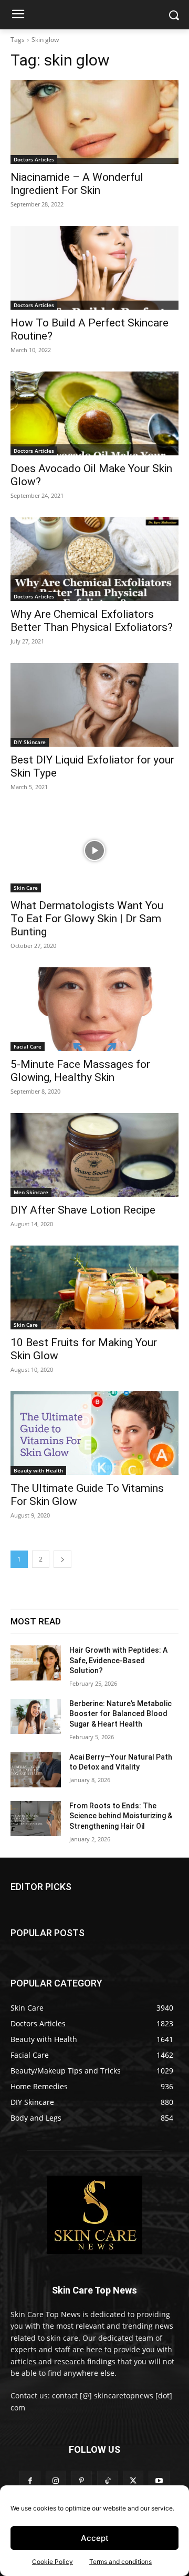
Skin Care (26, 888)
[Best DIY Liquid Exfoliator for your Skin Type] (94, 705)
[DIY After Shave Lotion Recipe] (94, 1155)
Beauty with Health (38, 1470)
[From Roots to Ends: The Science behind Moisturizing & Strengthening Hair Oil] (36, 1819)
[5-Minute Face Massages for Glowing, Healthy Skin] (94, 1009)
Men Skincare (31, 1192)
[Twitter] (133, 2481)
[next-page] (62, 1559)
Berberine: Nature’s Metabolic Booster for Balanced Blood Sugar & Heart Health (120, 1714)
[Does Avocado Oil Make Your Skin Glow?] (94, 413)
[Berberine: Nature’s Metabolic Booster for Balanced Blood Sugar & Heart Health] (36, 1716)
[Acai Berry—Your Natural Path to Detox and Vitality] (36, 1770)
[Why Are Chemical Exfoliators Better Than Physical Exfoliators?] (94, 559)
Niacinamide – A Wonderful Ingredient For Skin (77, 184)
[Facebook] (30, 2481)
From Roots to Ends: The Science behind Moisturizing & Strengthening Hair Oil (121, 1816)
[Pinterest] (82, 2481)
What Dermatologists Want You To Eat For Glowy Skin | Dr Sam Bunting (87, 919)
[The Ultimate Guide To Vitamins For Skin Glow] (94, 1433)
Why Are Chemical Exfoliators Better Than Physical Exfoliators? (92, 621)
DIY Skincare (30, 742)
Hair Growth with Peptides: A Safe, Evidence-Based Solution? (118, 1660)
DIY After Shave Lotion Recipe (83, 1210)
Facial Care (28, 1046)
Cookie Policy (52, 2562)
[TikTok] (107, 2481)
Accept (95, 2538)
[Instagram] (56, 2481)
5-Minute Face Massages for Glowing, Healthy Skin (80, 1071)
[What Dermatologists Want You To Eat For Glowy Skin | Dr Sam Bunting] (94, 850)
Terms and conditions (120, 2562)
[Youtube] (159, 2481)
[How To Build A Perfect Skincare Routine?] (94, 268)
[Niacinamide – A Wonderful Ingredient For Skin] (94, 122)
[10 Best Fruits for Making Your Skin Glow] (94, 1287)
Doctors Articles (34, 159)
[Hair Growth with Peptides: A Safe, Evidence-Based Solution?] (36, 1663)
